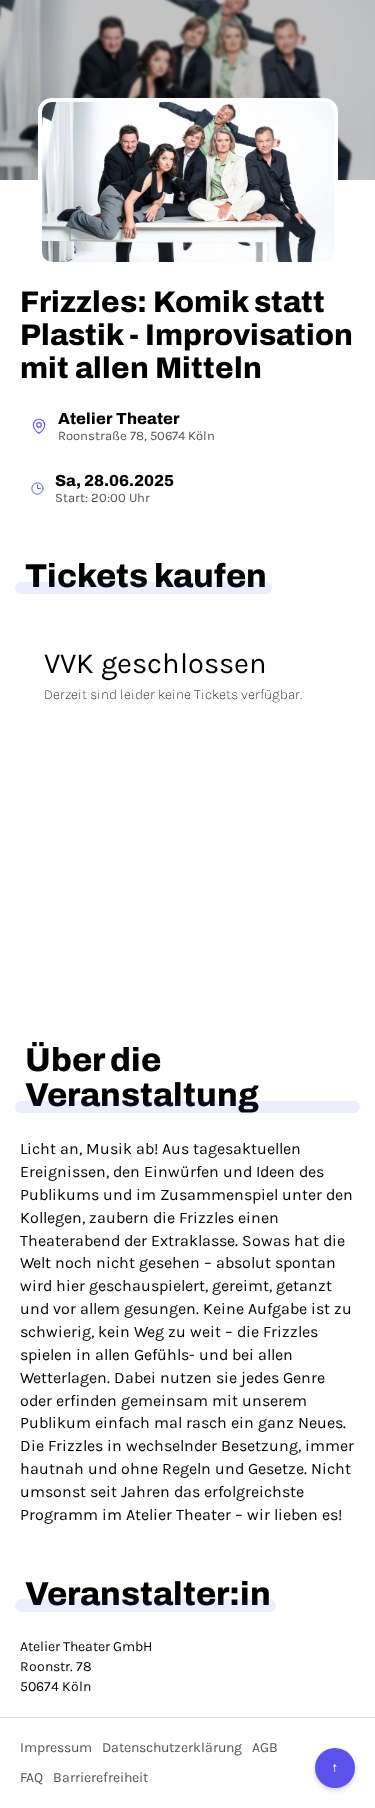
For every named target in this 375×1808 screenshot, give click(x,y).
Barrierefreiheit (100, 1777)
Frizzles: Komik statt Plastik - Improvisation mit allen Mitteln (186, 335)
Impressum (56, 1747)
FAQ (31, 1777)
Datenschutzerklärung (172, 1747)
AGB (265, 1747)
